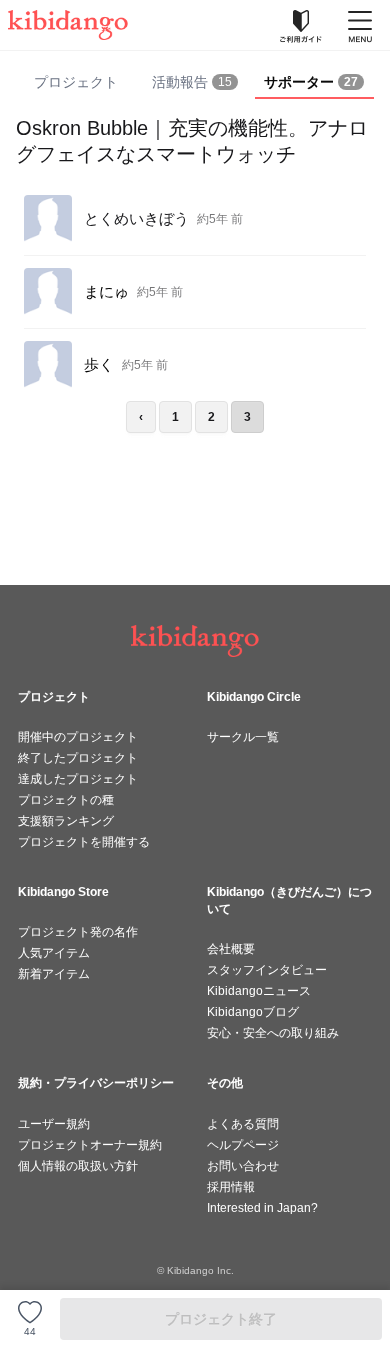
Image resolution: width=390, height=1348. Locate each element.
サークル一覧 (243, 737)
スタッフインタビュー (267, 970)
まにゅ (106, 291)
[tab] (194, 83)
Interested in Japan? (262, 1208)
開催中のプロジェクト (78, 737)
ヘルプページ (243, 1145)
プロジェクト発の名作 (78, 932)
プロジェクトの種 (66, 800)
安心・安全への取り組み (273, 1033)
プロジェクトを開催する (84, 842)
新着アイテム (54, 974)
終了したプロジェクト (78, 758)
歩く (99, 364)
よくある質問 (243, 1124)
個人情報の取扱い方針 (78, 1166)
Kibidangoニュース (259, 991)
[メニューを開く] (360, 25)
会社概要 (231, 949)
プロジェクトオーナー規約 (90, 1145)
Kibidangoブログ (253, 1012)
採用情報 (231, 1187)
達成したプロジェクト (78, 779)
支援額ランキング (66, 821)
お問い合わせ (243, 1166)
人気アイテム (54, 953)
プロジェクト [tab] (76, 82)
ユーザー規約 (54, 1124)
